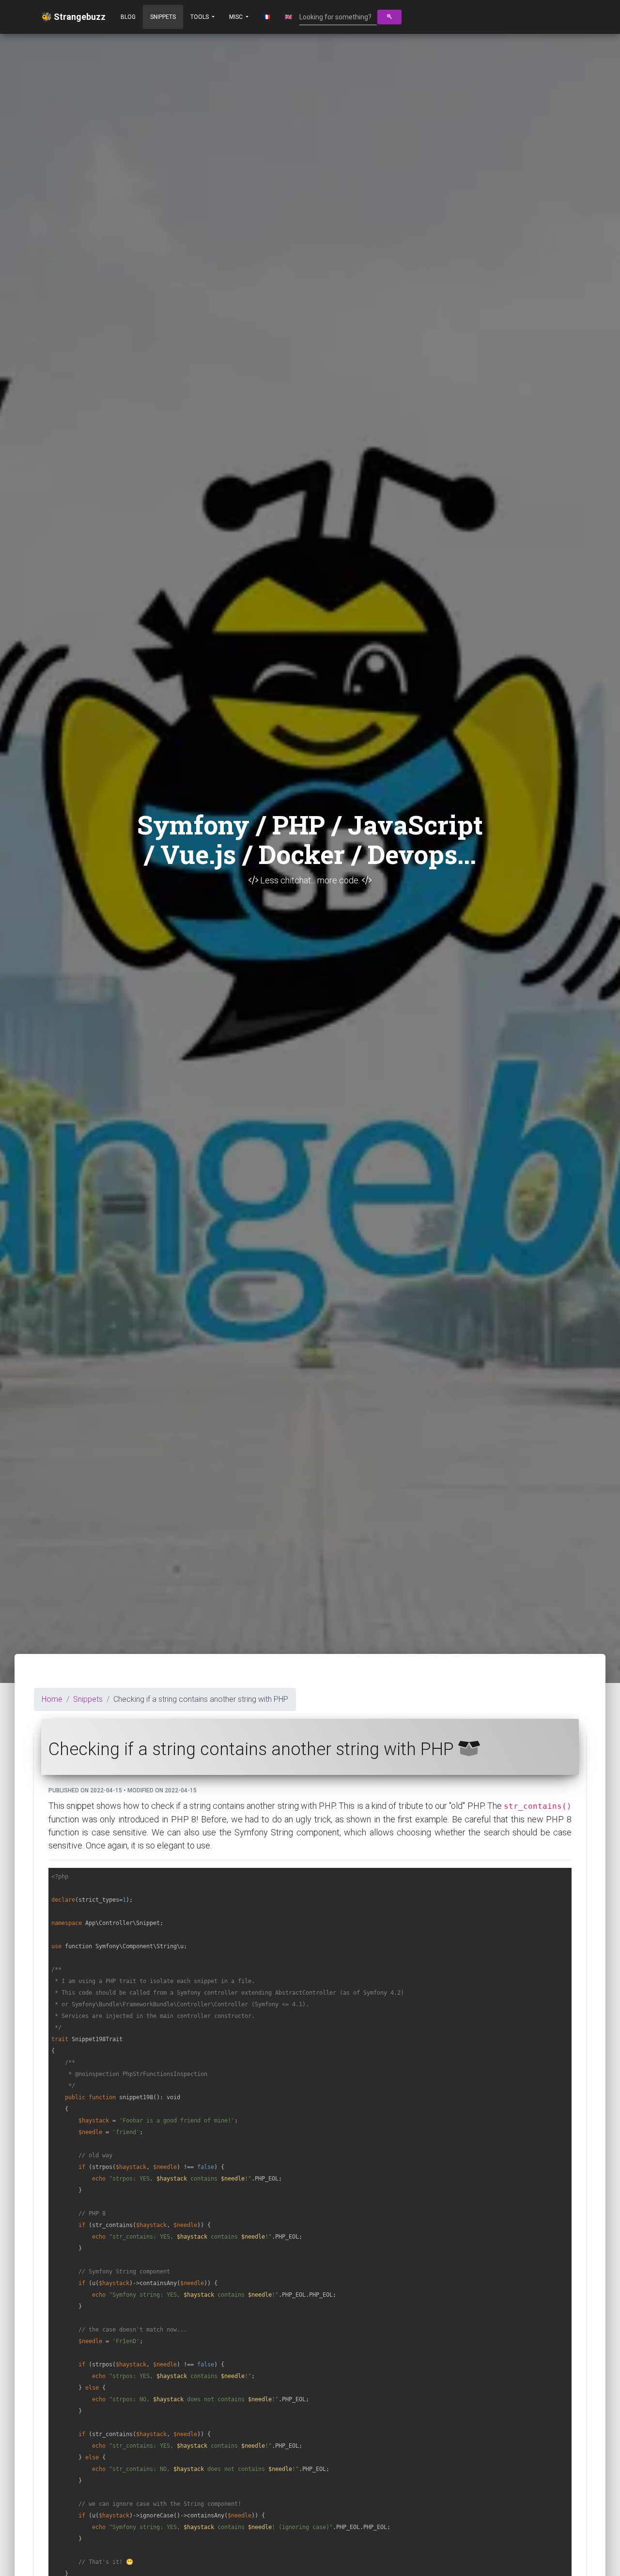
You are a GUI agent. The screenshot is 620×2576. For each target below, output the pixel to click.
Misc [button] (237, 17)
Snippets (163, 17)
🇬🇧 (288, 17)
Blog (128, 17)
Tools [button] (200, 17)
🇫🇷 (267, 17)
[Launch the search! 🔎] (389, 17)
